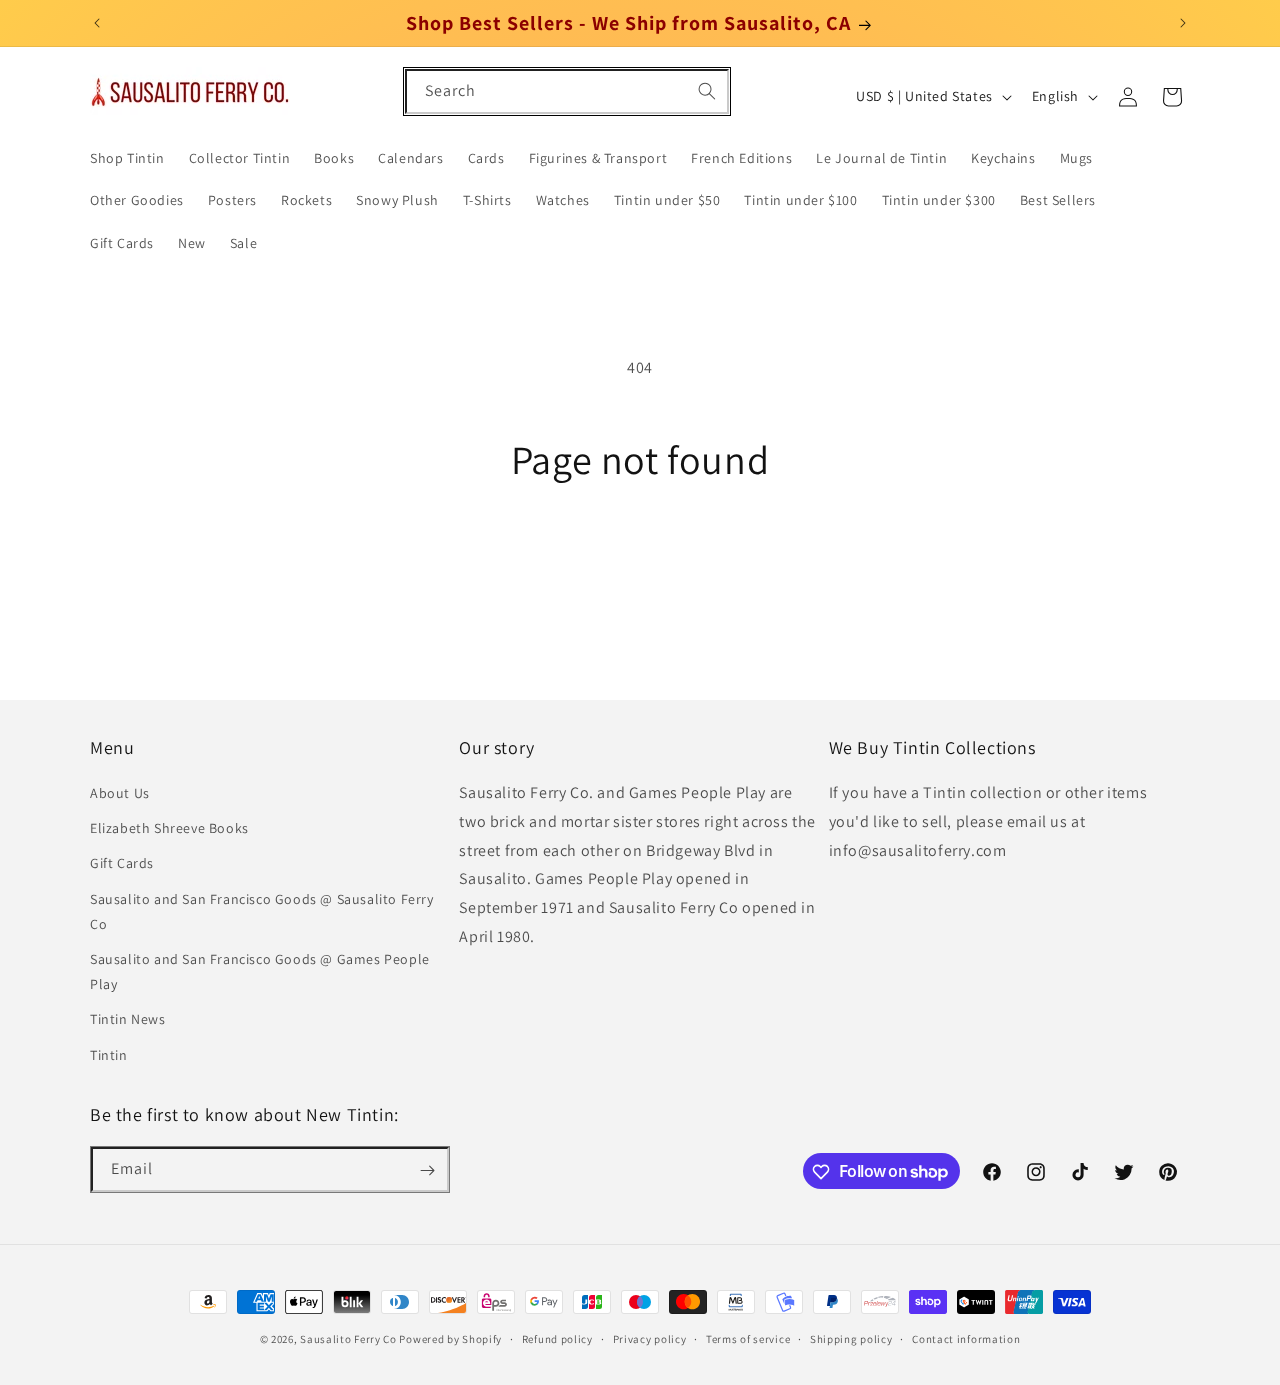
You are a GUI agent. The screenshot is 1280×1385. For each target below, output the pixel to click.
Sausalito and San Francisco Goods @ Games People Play (260, 971)
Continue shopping (640, 557)
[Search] (707, 91)
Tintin (109, 1055)
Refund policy (557, 1338)
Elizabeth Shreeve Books (169, 829)
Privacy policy (650, 1338)
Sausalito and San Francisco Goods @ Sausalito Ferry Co (262, 911)
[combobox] (567, 91)
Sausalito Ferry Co (348, 1339)
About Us (120, 794)
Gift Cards (122, 864)
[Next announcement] (1183, 23)
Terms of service (748, 1338)
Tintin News (128, 1020)
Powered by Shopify (450, 1339)
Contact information (966, 1338)
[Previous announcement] (97, 23)
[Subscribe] (427, 1170)
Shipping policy (851, 1338)
